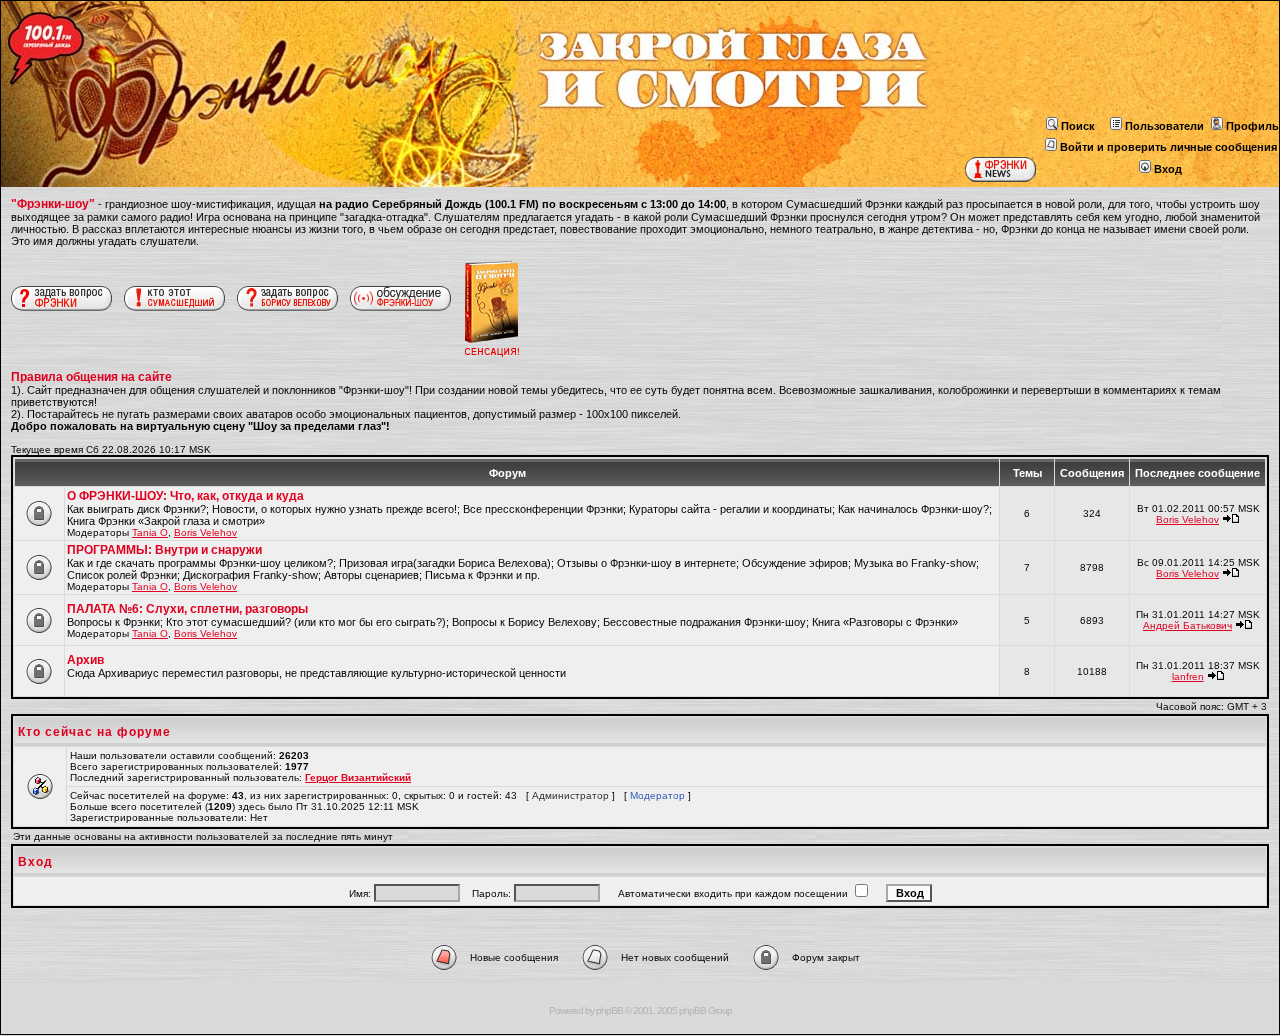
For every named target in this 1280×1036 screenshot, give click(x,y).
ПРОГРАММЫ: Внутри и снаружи (164, 550)
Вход (1168, 169)
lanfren (1188, 676)
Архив (85, 660)
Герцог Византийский (358, 777)
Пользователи (1164, 126)
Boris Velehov (205, 532)
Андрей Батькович (1187, 625)
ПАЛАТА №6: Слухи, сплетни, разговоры (187, 609)
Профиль (1252, 126)
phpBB (609, 1010)
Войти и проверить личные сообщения (1168, 147)
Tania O (150, 532)
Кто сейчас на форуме (94, 732)
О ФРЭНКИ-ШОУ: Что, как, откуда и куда (185, 496)
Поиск (1078, 126)
